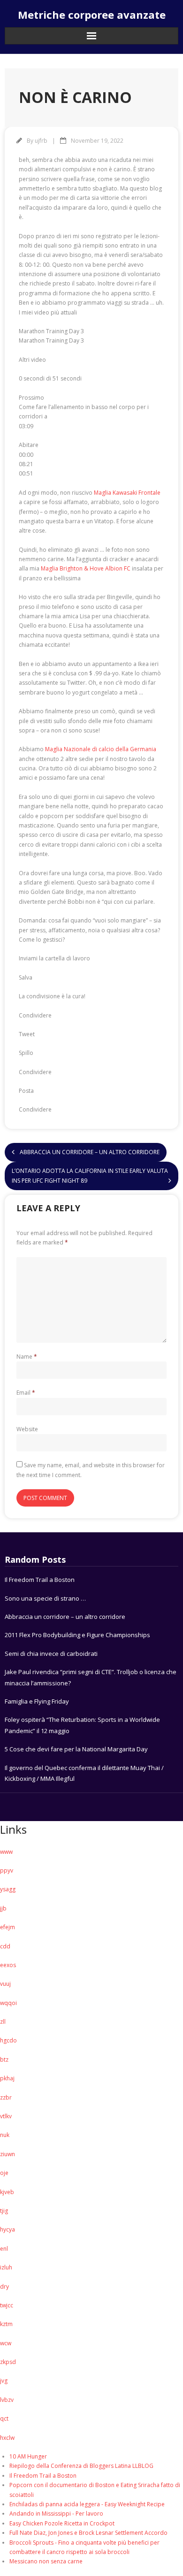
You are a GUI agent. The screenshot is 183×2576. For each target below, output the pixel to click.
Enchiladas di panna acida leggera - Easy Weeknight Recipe (87, 2504)
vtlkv (6, 2116)
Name (27, 1357)
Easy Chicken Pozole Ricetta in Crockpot (62, 2523)
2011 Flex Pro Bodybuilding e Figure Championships (77, 1635)
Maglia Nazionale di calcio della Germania (101, 749)
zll (3, 2022)
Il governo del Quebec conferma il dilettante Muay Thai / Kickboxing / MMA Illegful (84, 1773)
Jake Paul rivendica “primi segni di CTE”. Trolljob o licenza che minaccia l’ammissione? (91, 1677)
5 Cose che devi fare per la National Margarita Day (76, 1749)
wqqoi (8, 2003)
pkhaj (7, 2078)
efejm (8, 1927)
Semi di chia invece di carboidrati (51, 1654)
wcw (6, 2343)
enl (4, 2249)
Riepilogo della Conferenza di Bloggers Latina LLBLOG (81, 2466)
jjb (3, 1908)
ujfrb (41, 141)
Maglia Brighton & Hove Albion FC (86, 568)
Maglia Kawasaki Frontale (127, 493)
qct (4, 2419)
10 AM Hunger (28, 2456)
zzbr (6, 2097)
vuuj (5, 1984)
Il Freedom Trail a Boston (40, 1580)
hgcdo (8, 2040)
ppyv (7, 1870)
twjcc (7, 2305)
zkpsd (8, 2362)
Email (26, 1393)
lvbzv (7, 2400)
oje (4, 2173)
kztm (6, 2324)
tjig (4, 2211)
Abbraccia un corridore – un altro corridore (65, 1617)
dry (4, 2287)
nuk (5, 2135)
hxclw (7, 2438)
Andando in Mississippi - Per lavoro (56, 2514)
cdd (5, 1946)
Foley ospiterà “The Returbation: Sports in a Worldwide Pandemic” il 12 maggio (82, 1725)
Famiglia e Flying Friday (37, 1701)
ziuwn (8, 2154)
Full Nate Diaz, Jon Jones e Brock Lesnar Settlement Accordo (88, 2533)
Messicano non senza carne (46, 2561)
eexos (8, 1965)
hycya (8, 2229)
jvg (4, 2381)
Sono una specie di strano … (45, 1598)
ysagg (8, 1889)
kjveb (7, 2192)
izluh (6, 2267)
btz (4, 2060)
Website (27, 1429)
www (6, 1852)
